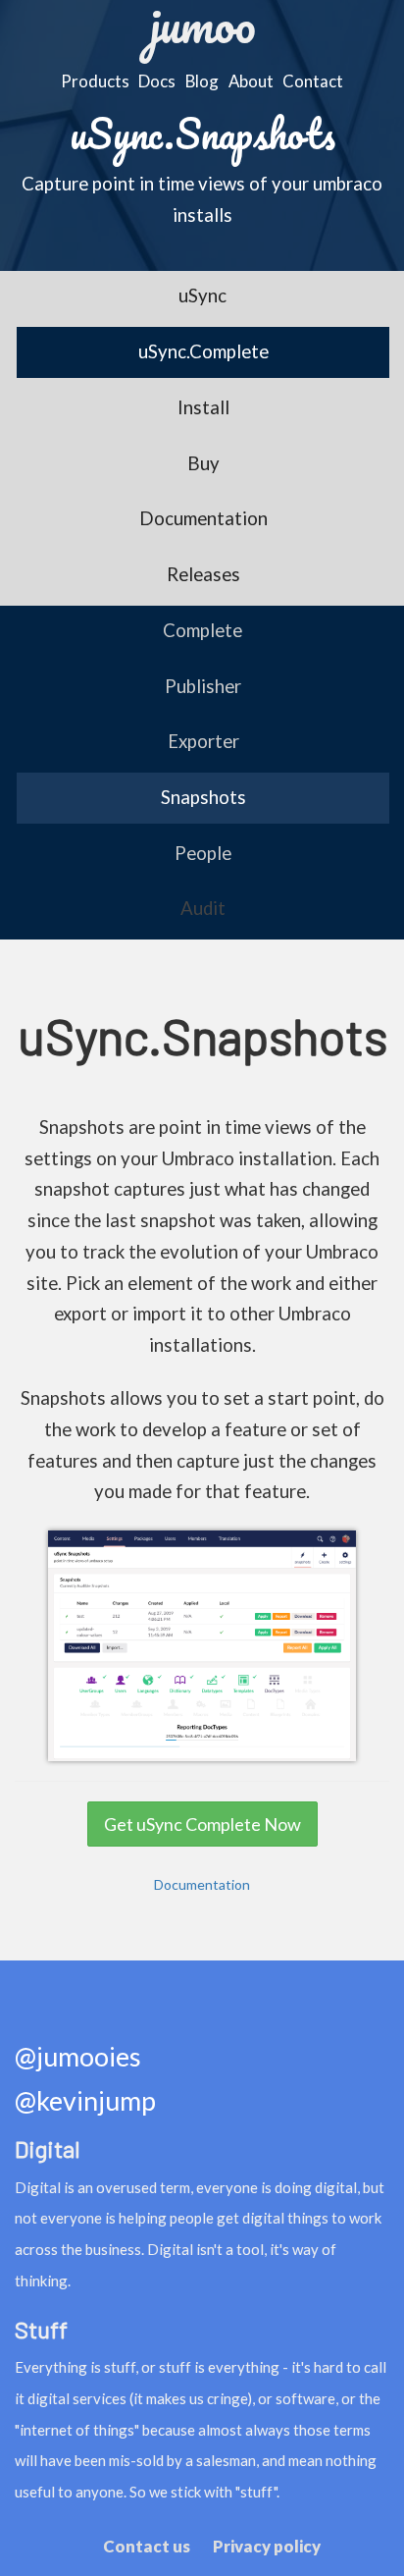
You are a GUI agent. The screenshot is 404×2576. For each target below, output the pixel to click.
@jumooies (78, 2057)
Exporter (203, 741)
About (251, 81)
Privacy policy (267, 2546)
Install (203, 407)
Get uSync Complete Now (202, 1824)
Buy (203, 463)
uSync (202, 295)
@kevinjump (85, 2101)
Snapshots (203, 797)
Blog (202, 81)
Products (95, 81)
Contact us (147, 2546)
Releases (203, 574)
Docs (157, 81)
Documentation (203, 518)
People (203, 853)
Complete (202, 630)
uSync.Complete (203, 351)
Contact (313, 81)
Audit (203, 908)
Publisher (203, 686)
